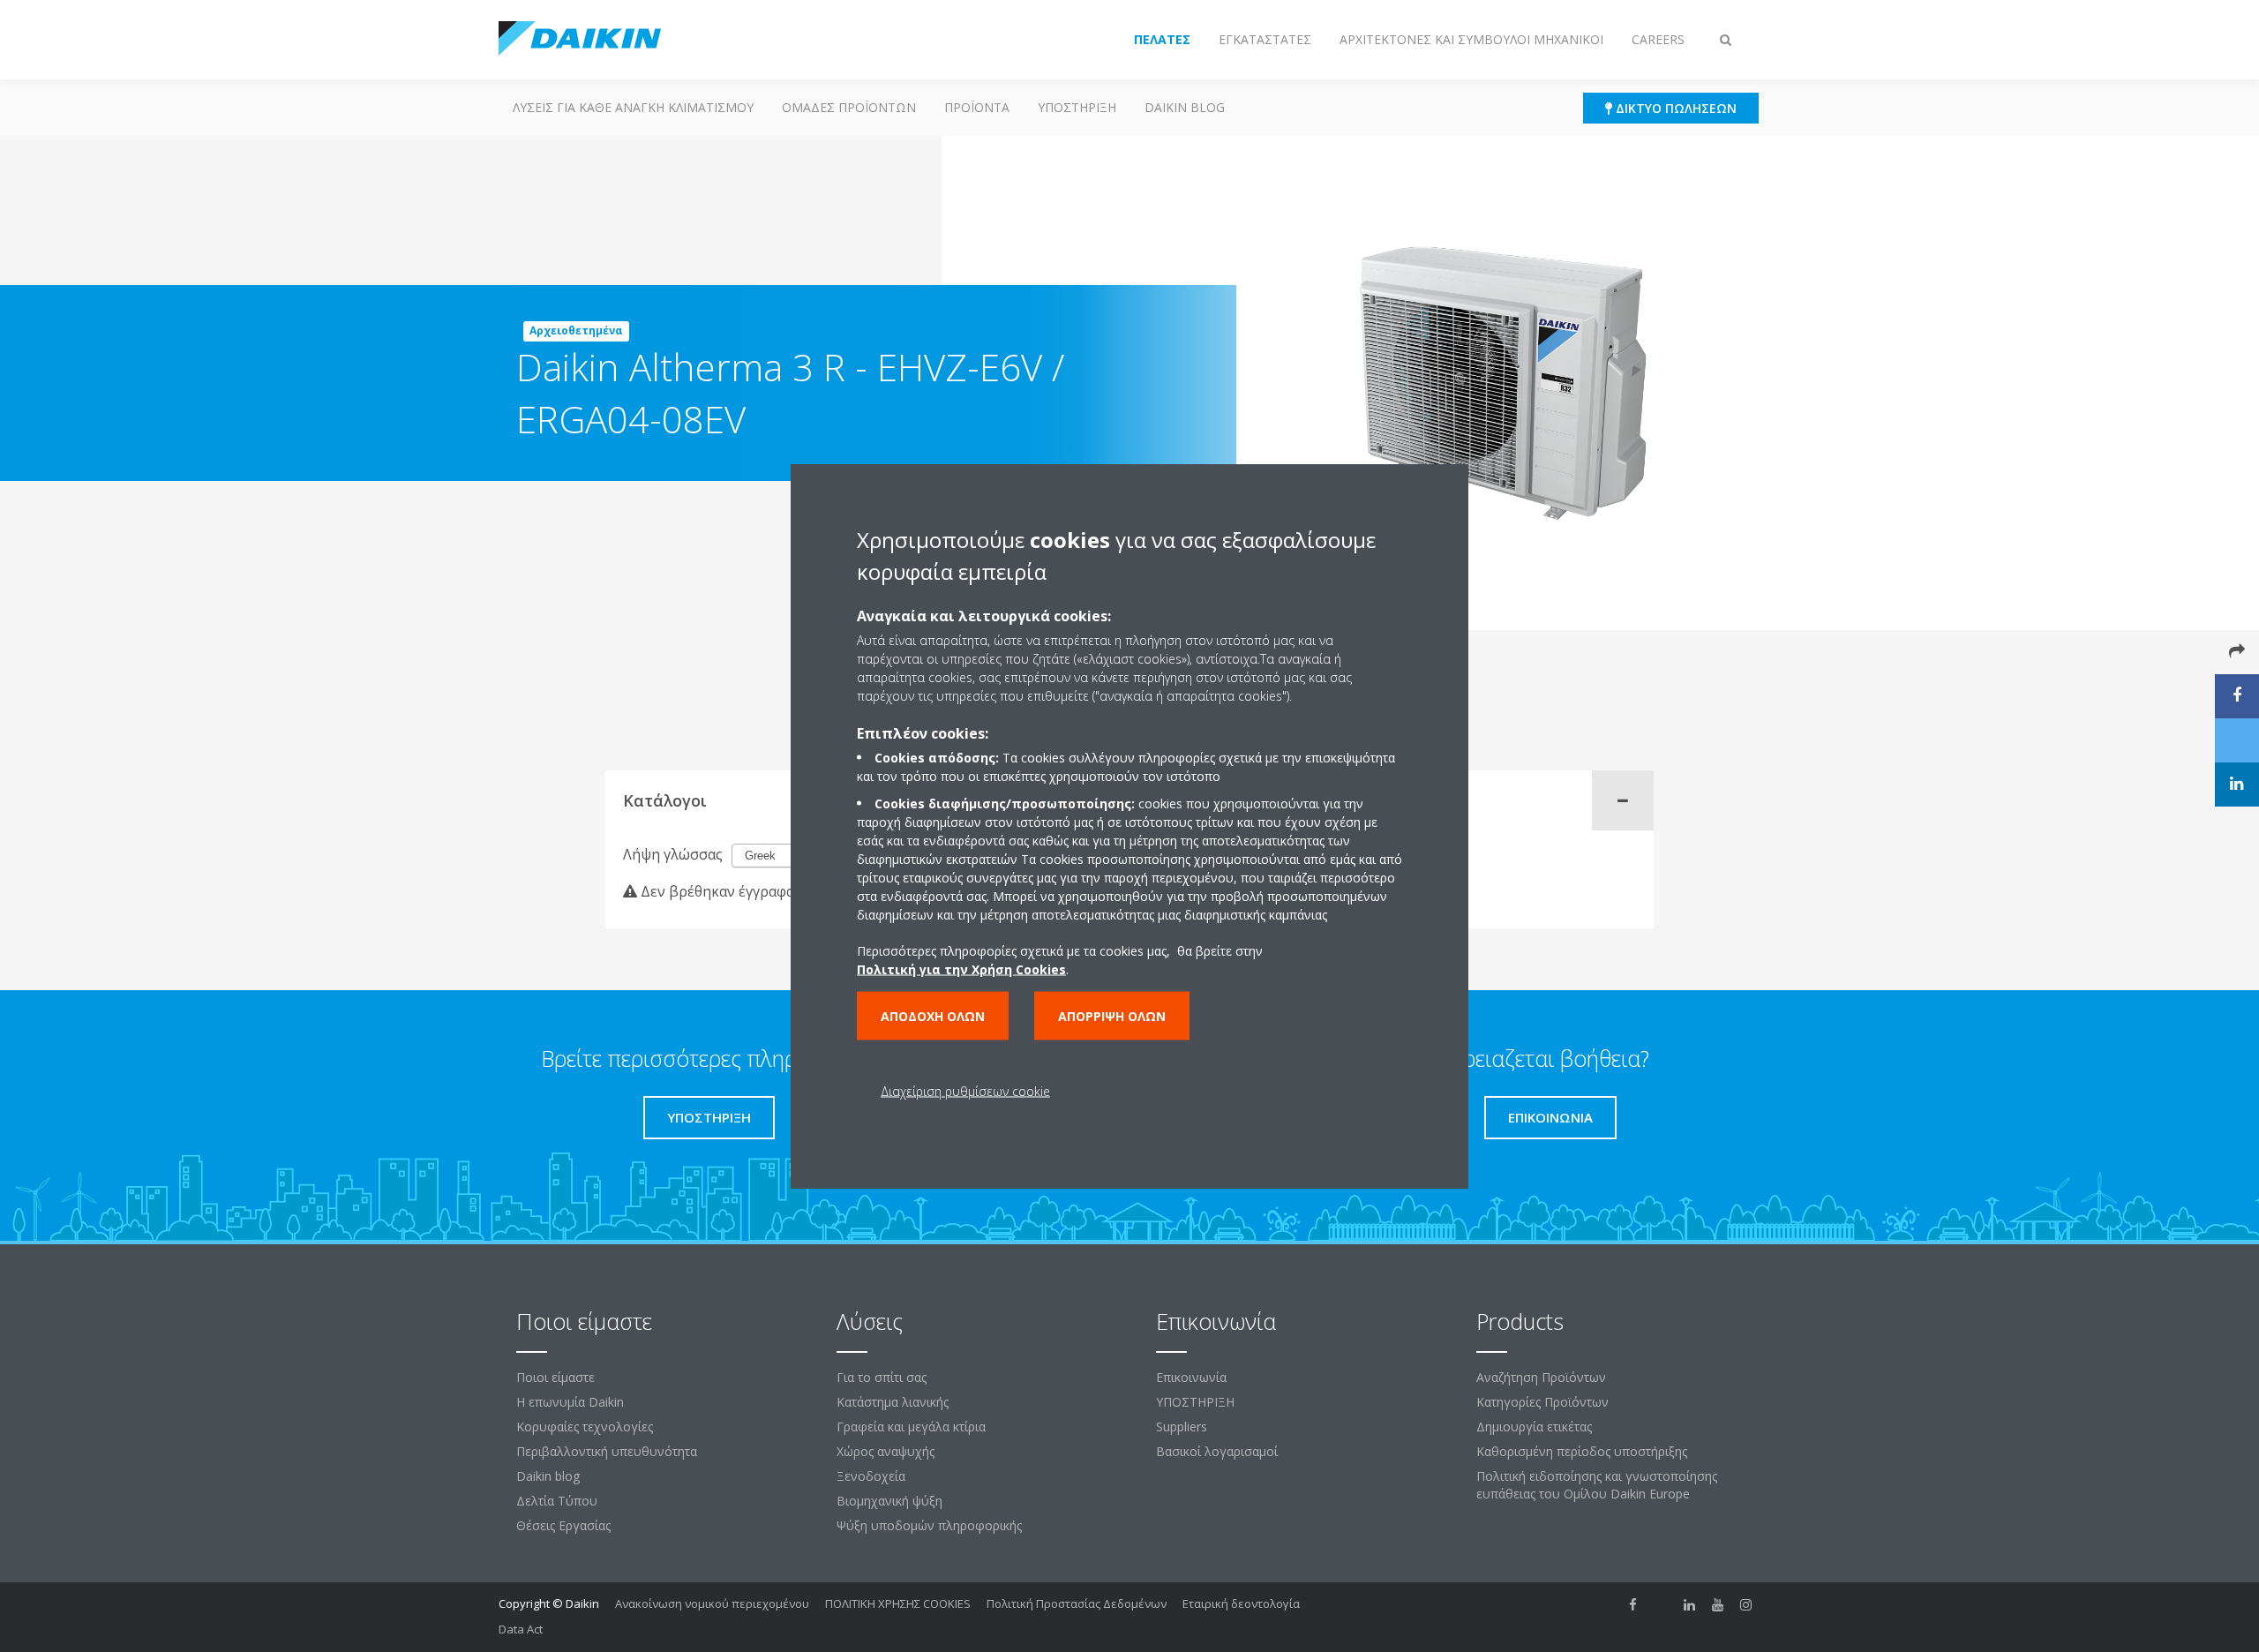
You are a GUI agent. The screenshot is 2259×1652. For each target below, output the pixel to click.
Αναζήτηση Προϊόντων (1541, 1377)
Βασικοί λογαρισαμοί (1217, 1451)
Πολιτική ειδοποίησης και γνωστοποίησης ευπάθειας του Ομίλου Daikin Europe (1597, 1485)
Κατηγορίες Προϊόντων (1542, 1402)
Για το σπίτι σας (882, 1377)
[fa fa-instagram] (1746, 1605)
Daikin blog (1185, 107)
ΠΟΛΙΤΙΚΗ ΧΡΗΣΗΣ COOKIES (898, 1603)
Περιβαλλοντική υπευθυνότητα (607, 1451)
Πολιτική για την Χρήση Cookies (961, 969)
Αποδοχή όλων (933, 1016)
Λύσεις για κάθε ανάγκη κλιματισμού (633, 107)
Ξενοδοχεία (871, 1476)
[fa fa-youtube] (1718, 1605)
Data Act (521, 1629)
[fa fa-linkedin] (1690, 1605)
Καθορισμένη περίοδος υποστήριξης (1582, 1451)
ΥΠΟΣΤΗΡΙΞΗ (1077, 107)
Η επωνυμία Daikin (570, 1402)
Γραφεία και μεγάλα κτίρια (911, 1427)
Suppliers (1182, 1427)
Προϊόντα (977, 107)
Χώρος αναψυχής (886, 1451)
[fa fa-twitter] (1662, 1605)
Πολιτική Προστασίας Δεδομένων (1077, 1603)
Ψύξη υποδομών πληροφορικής (929, 1525)
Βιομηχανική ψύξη (889, 1501)
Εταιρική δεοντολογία (1241, 1603)
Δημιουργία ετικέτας (1534, 1427)
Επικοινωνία (1191, 1377)
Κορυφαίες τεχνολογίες (585, 1427)
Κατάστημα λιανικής (893, 1402)
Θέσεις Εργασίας (563, 1525)
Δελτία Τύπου (557, 1501)
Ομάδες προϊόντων (849, 107)
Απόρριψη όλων (1112, 1016)
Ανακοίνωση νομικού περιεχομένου (712, 1603)
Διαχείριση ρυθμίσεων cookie (965, 1091)
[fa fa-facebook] (1633, 1605)
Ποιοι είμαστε (555, 1377)
